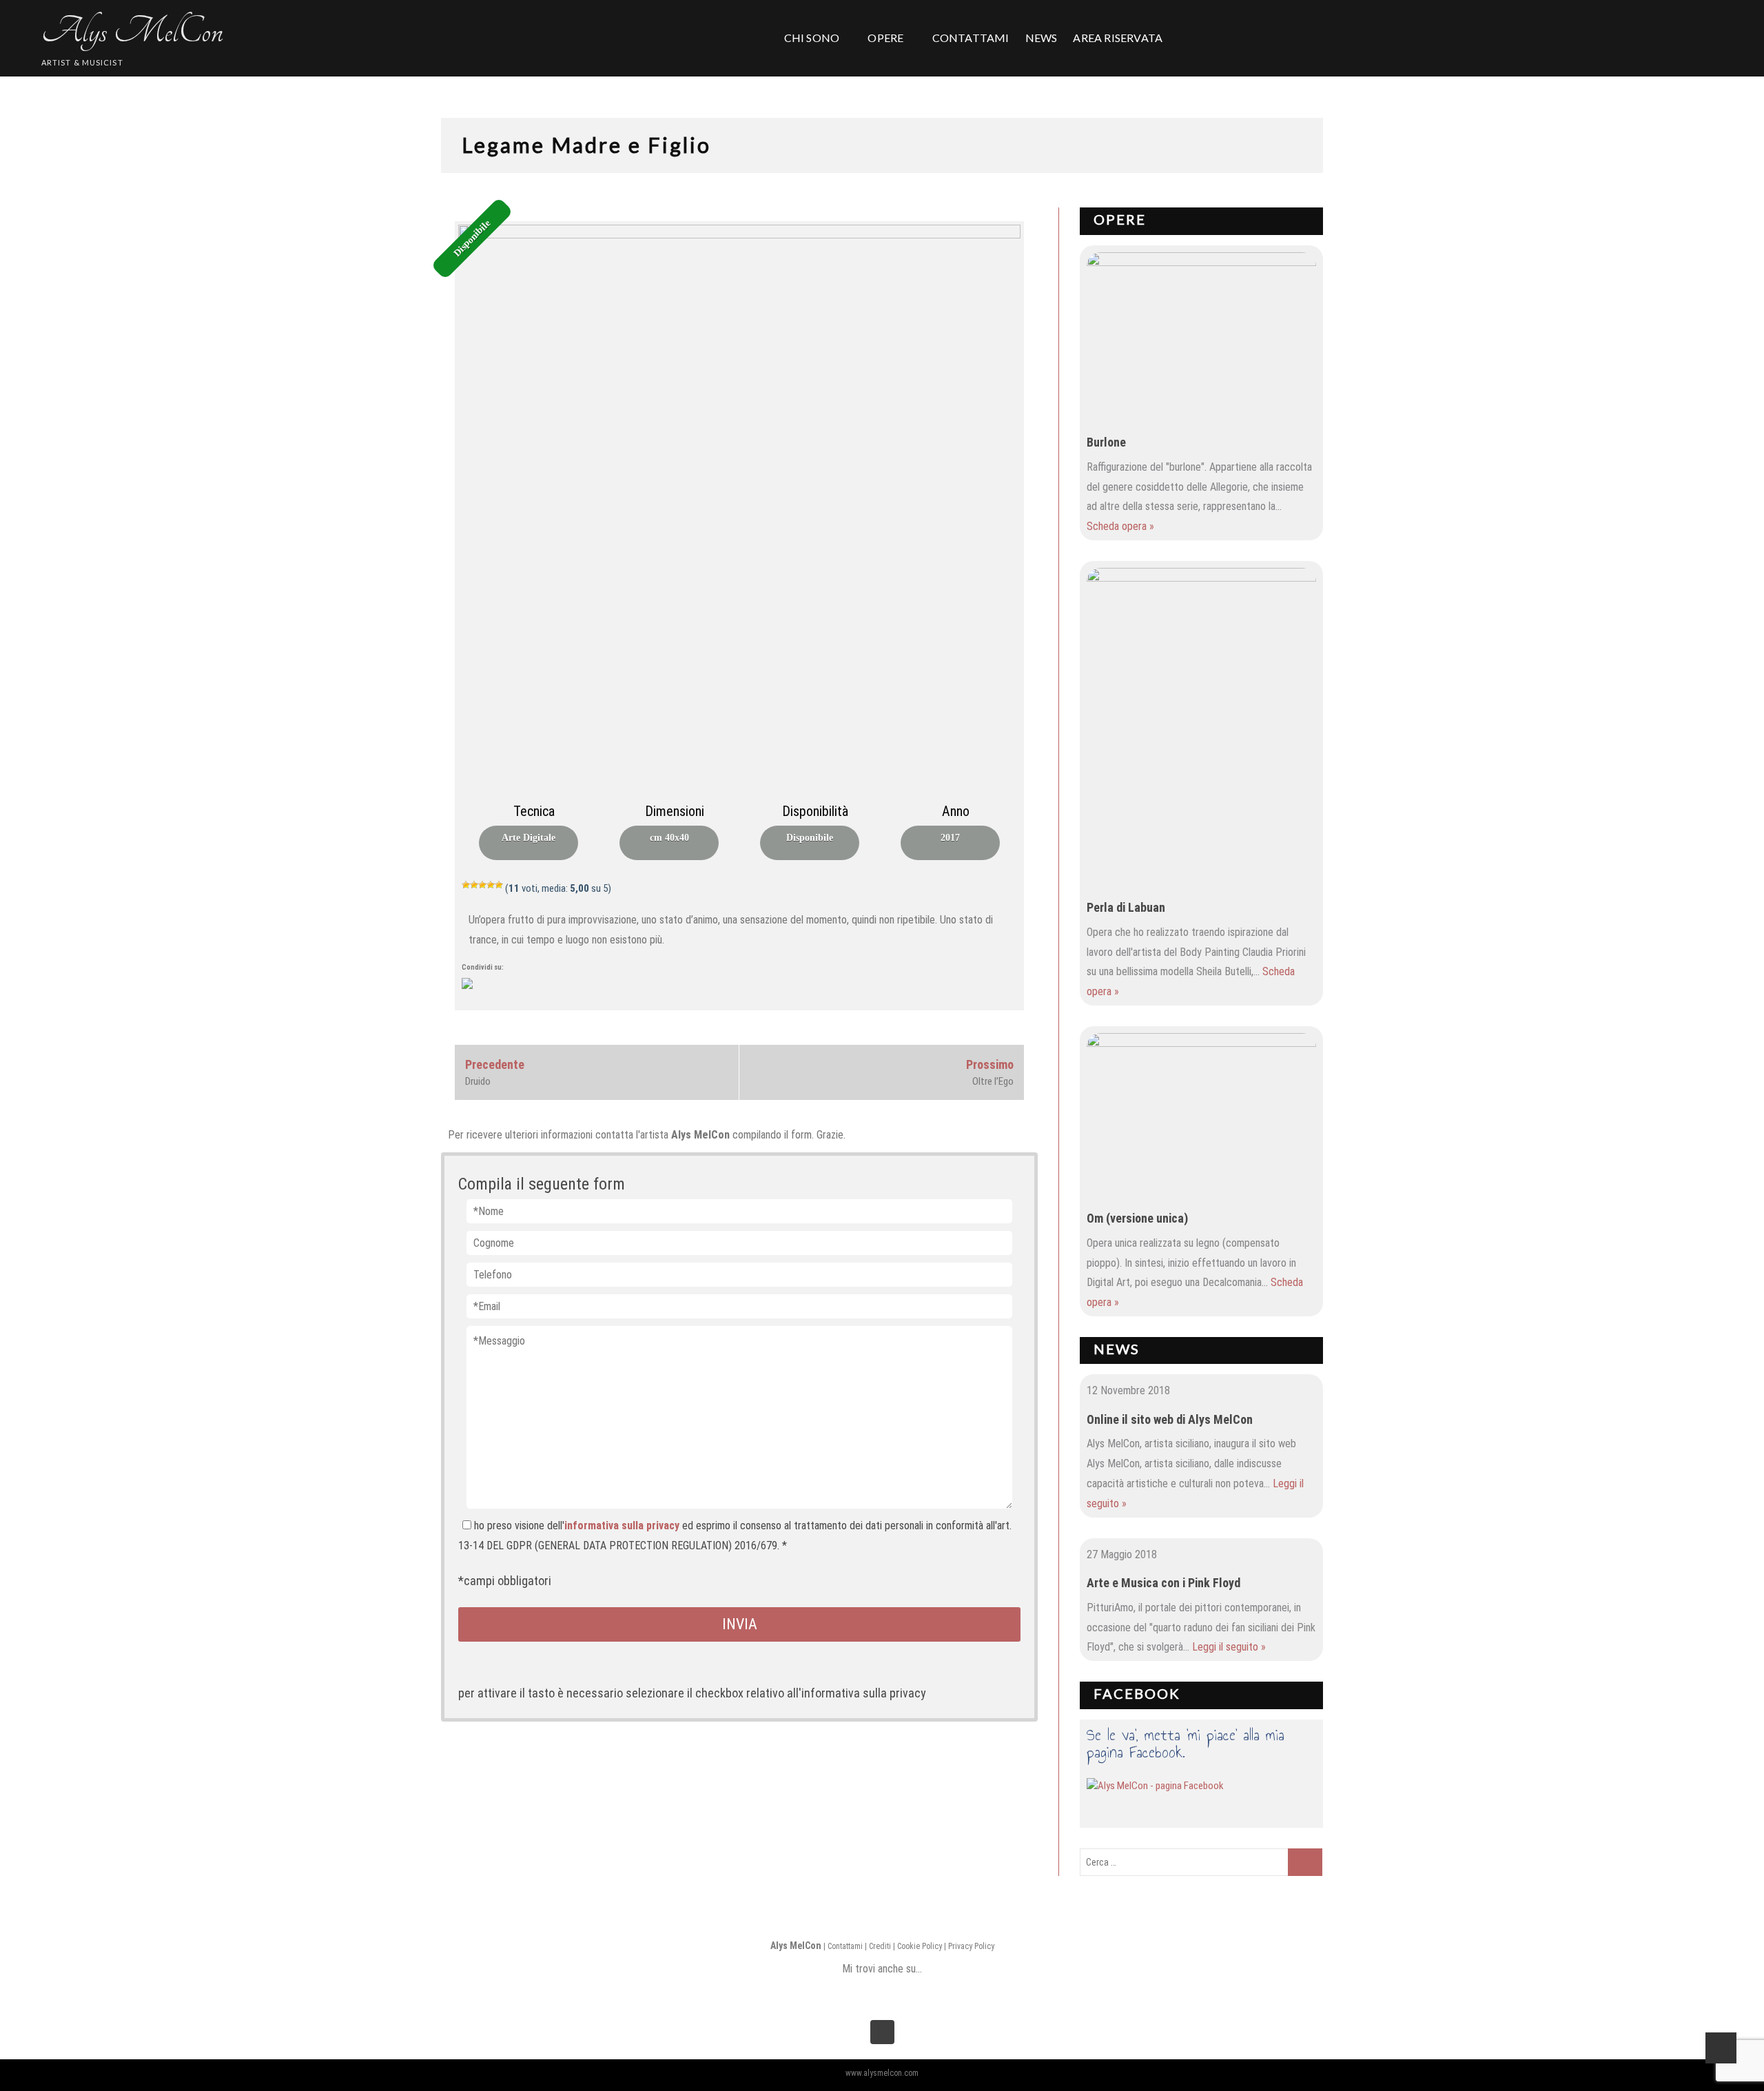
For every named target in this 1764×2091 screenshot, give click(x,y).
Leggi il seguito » (1229, 1647)
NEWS (1042, 38)
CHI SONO (812, 38)
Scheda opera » (1120, 526)
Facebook (1137, 1693)
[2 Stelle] (474, 885)
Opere (1120, 219)
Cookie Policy (920, 1946)
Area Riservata (1118, 38)
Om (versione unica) (1137, 1218)
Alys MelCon (132, 31)
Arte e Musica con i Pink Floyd (1163, 1583)
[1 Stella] (466, 885)
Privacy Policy (971, 1946)
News (1117, 1349)
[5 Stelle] (499, 885)
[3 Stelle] (482, 885)
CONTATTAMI (971, 38)
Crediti (880, 1946)
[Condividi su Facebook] (473, 989)
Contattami (845, 1946)
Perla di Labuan (1126, 907)
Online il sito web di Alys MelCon (1170, 1419)
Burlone (1106, 442)
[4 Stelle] (491, 885)
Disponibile (472, 239)
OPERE (885, 38)
